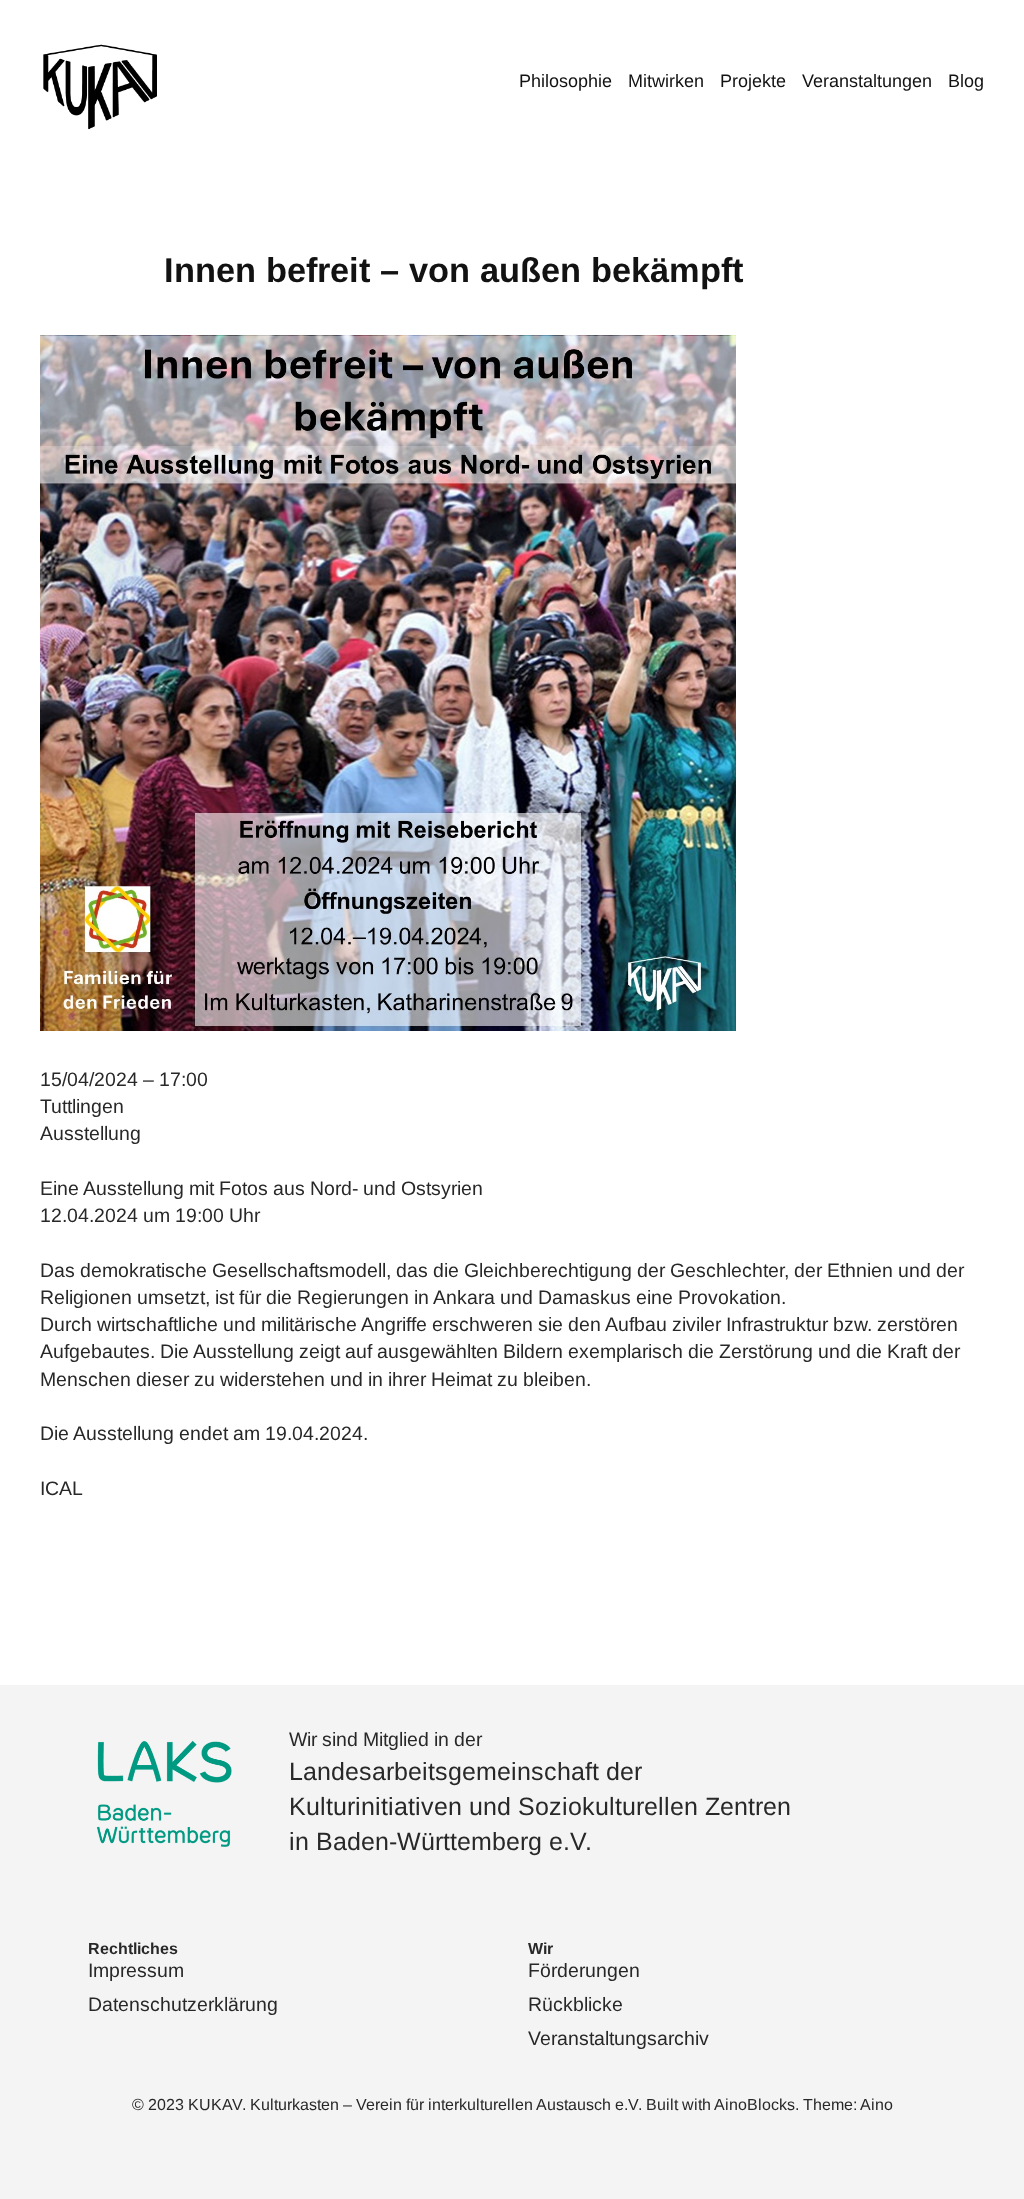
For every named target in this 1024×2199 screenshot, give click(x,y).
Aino (876, 2104)
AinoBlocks (754, 2104)
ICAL (61, 1488)
